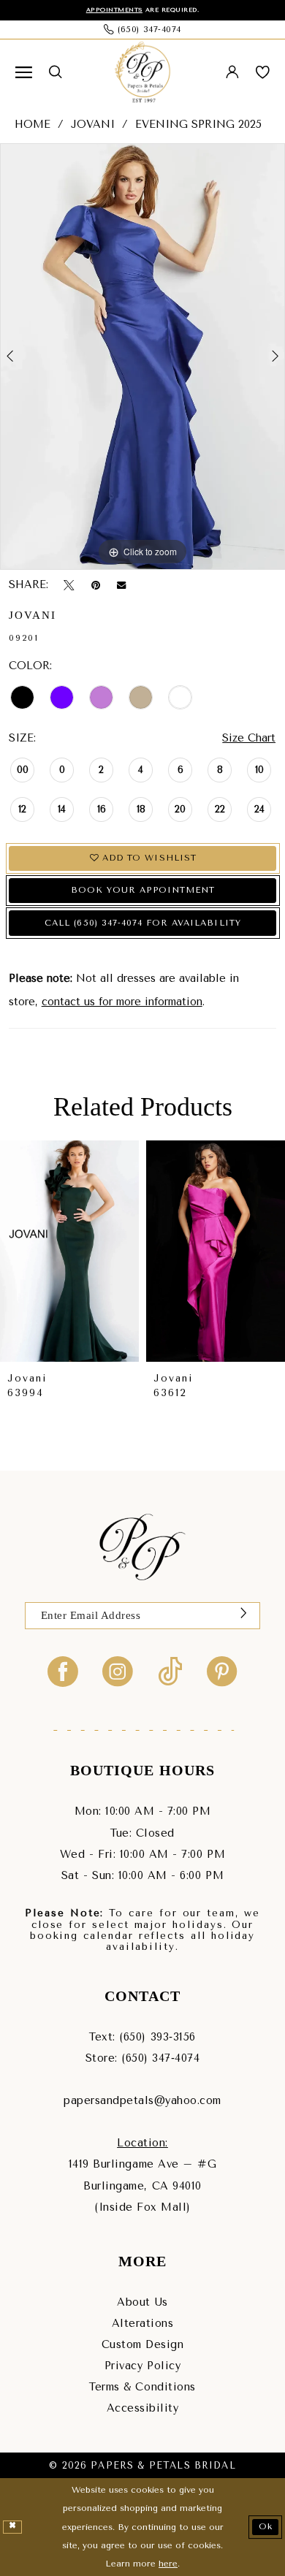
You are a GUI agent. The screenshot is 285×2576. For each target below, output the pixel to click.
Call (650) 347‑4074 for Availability (142, 923)
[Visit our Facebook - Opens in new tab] (63, 1671)
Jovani (93, 125)
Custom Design (143, 2345)
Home (33, 125)
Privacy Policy (142, 2366)
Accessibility (143, 2408)
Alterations (143, 2324)
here (168, 2564)
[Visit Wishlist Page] (262, 73)
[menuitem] (24, 73)
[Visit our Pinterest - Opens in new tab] (222, 1671)
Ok (266, 2526)
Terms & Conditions (142, 2387)
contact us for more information (122, 1002)
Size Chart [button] (249, 738)
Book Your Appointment (143, 890)
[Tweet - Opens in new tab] (69, 586)
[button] (24, 73)
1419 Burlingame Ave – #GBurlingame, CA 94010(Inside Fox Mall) (142, 2186)
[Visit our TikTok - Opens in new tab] (170, 1671)
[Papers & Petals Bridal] (143, 72)
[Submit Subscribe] (243, 1616)
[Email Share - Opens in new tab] (121, 586)
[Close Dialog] (12, 2527)
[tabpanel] (142, 357)
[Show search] (56, 72)
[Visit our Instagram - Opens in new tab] (118, 1671)
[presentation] (69, 1251)
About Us (142, 2302)
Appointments (114, 9)
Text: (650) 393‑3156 (142, 2037)
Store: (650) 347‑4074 (143, 2058)
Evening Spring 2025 (198, 125)
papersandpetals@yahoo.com (142, 2101)
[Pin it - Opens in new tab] (96, 586)
